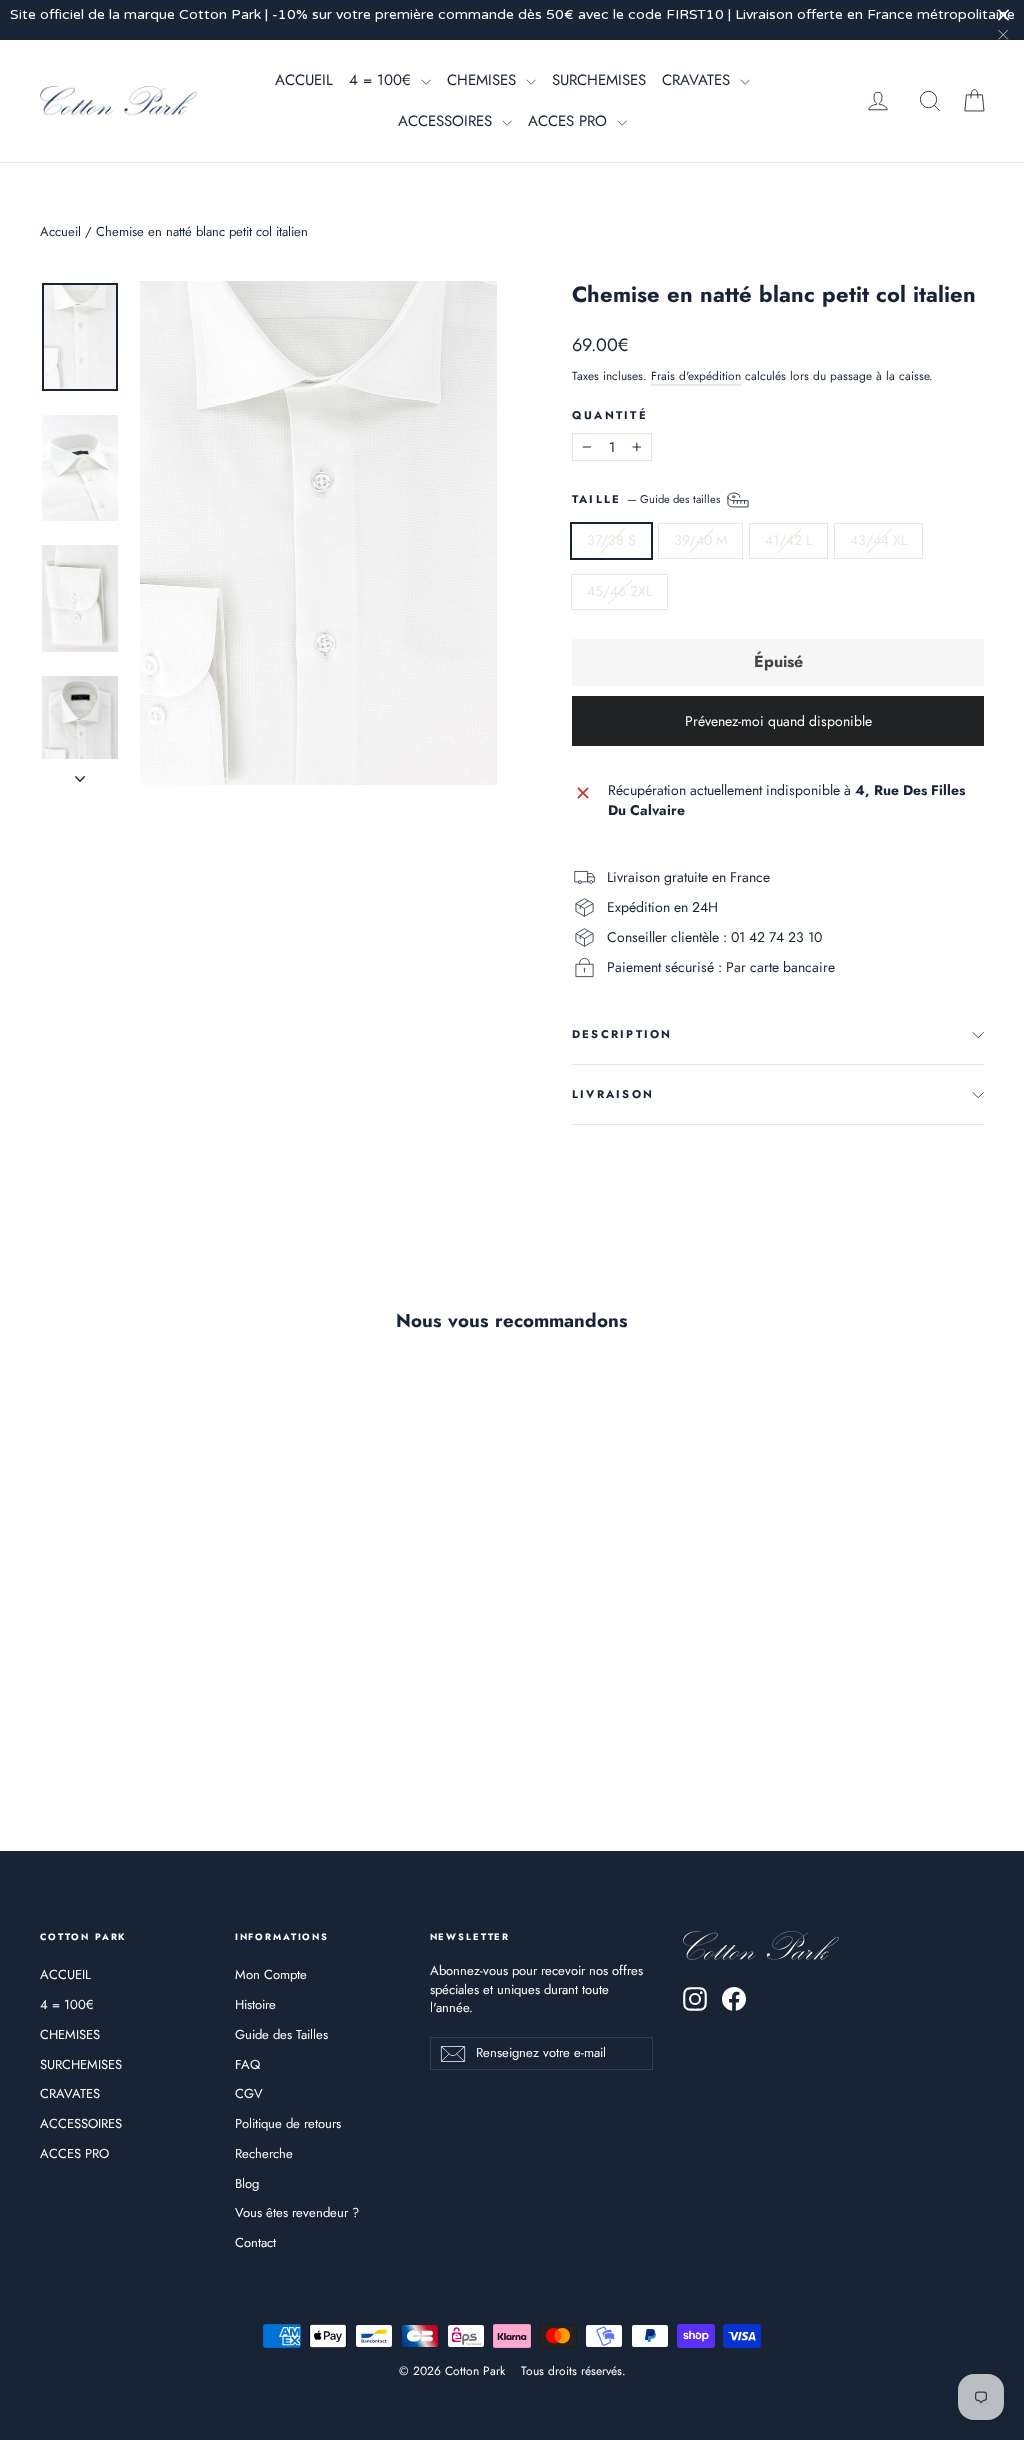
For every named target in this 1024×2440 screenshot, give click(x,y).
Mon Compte (271, 1974)
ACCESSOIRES (447, 121)
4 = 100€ (382, 80)
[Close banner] (1003, 14)
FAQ (247, 2064)
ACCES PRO (570, 121)
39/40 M (700, 540)
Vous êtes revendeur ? (297, 2212)
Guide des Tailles (281, 2034)
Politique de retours (288, 2123)
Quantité (610, 415)
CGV (249, 2093)
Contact (255, 2242)
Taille (648, 499)
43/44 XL (878, 540)
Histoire (255, 2004)
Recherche (264, 2153)
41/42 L (788, 540)
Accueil (60, 231)
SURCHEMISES (599, 80)
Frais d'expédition (696, 375)
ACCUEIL (304, 80)
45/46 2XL (619, 591)
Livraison (613, 1094)
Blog (247, 2183)
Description (622, 1034)
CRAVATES (698, 80)
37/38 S (611, 540)
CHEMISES (484, 80)
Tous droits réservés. (573, 2371)
